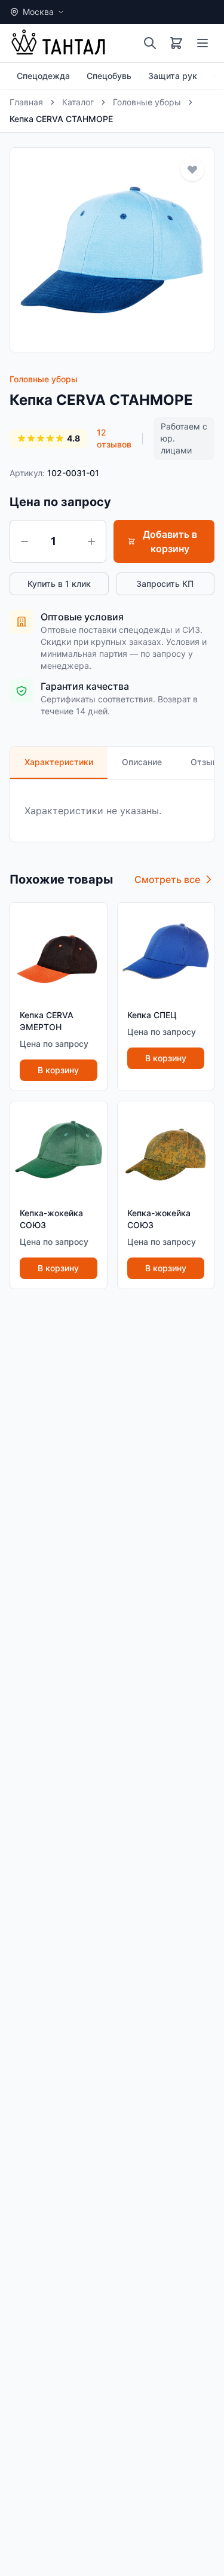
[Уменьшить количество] (24, 541)
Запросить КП (165, 584)
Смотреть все (167, 879)
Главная (26, 102)
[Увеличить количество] (91, 541)
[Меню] (202, 43)
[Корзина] (176, 43)
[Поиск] (150, 43)
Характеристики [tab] (59, 762)
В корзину (58, 1070)
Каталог (78, 102)
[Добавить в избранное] (192, 169)
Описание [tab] (142, 762)
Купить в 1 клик (59, 584)
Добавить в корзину (170, 541)
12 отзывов (114, 438)
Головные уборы (147, 102)
